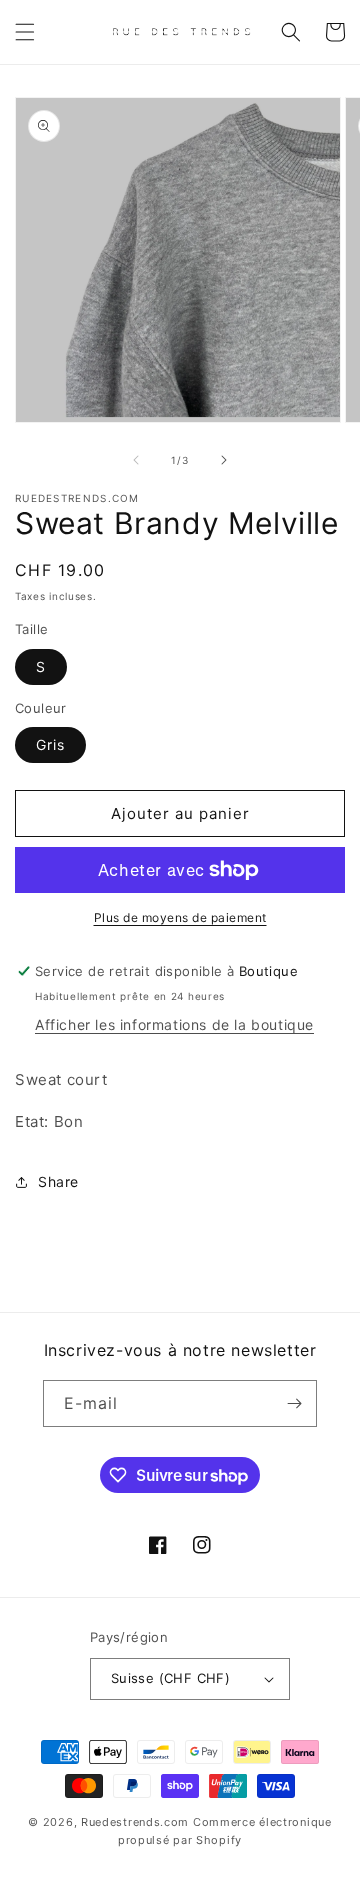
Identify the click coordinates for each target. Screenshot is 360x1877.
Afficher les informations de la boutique (174, 1024)
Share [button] (58, 1181)
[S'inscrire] (294, 1403)
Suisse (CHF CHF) (170, 1678)
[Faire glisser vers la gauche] (136, 460)
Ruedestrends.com (135, 1822)
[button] (25, 32)
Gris (50, 744)
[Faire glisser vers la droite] (224, 460)
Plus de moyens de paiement (180, 917)
